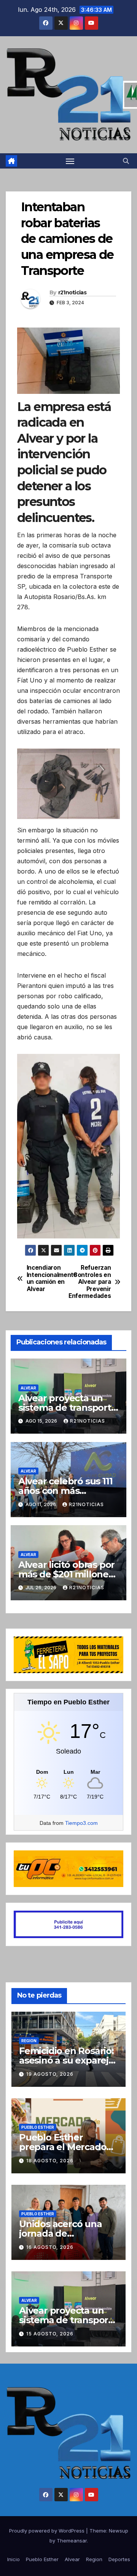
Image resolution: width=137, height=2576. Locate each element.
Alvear (28, 1388)
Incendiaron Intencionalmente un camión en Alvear (48, 1278)
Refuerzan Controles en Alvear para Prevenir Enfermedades (90, 1282)
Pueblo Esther (38, 2127)
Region (29, 2041)
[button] (126, 161)
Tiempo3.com (81, 1823)
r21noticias (72, 292)
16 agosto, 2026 (50, 2247)
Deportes (119, 2559)
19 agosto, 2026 (50, 2074)
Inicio (14, 2559)
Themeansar (72, 2541)
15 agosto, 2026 (50, 2334)
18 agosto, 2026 (50, 2161)
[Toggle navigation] (70, 161)
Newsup (119, 2531)
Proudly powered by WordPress (48, 2531)
